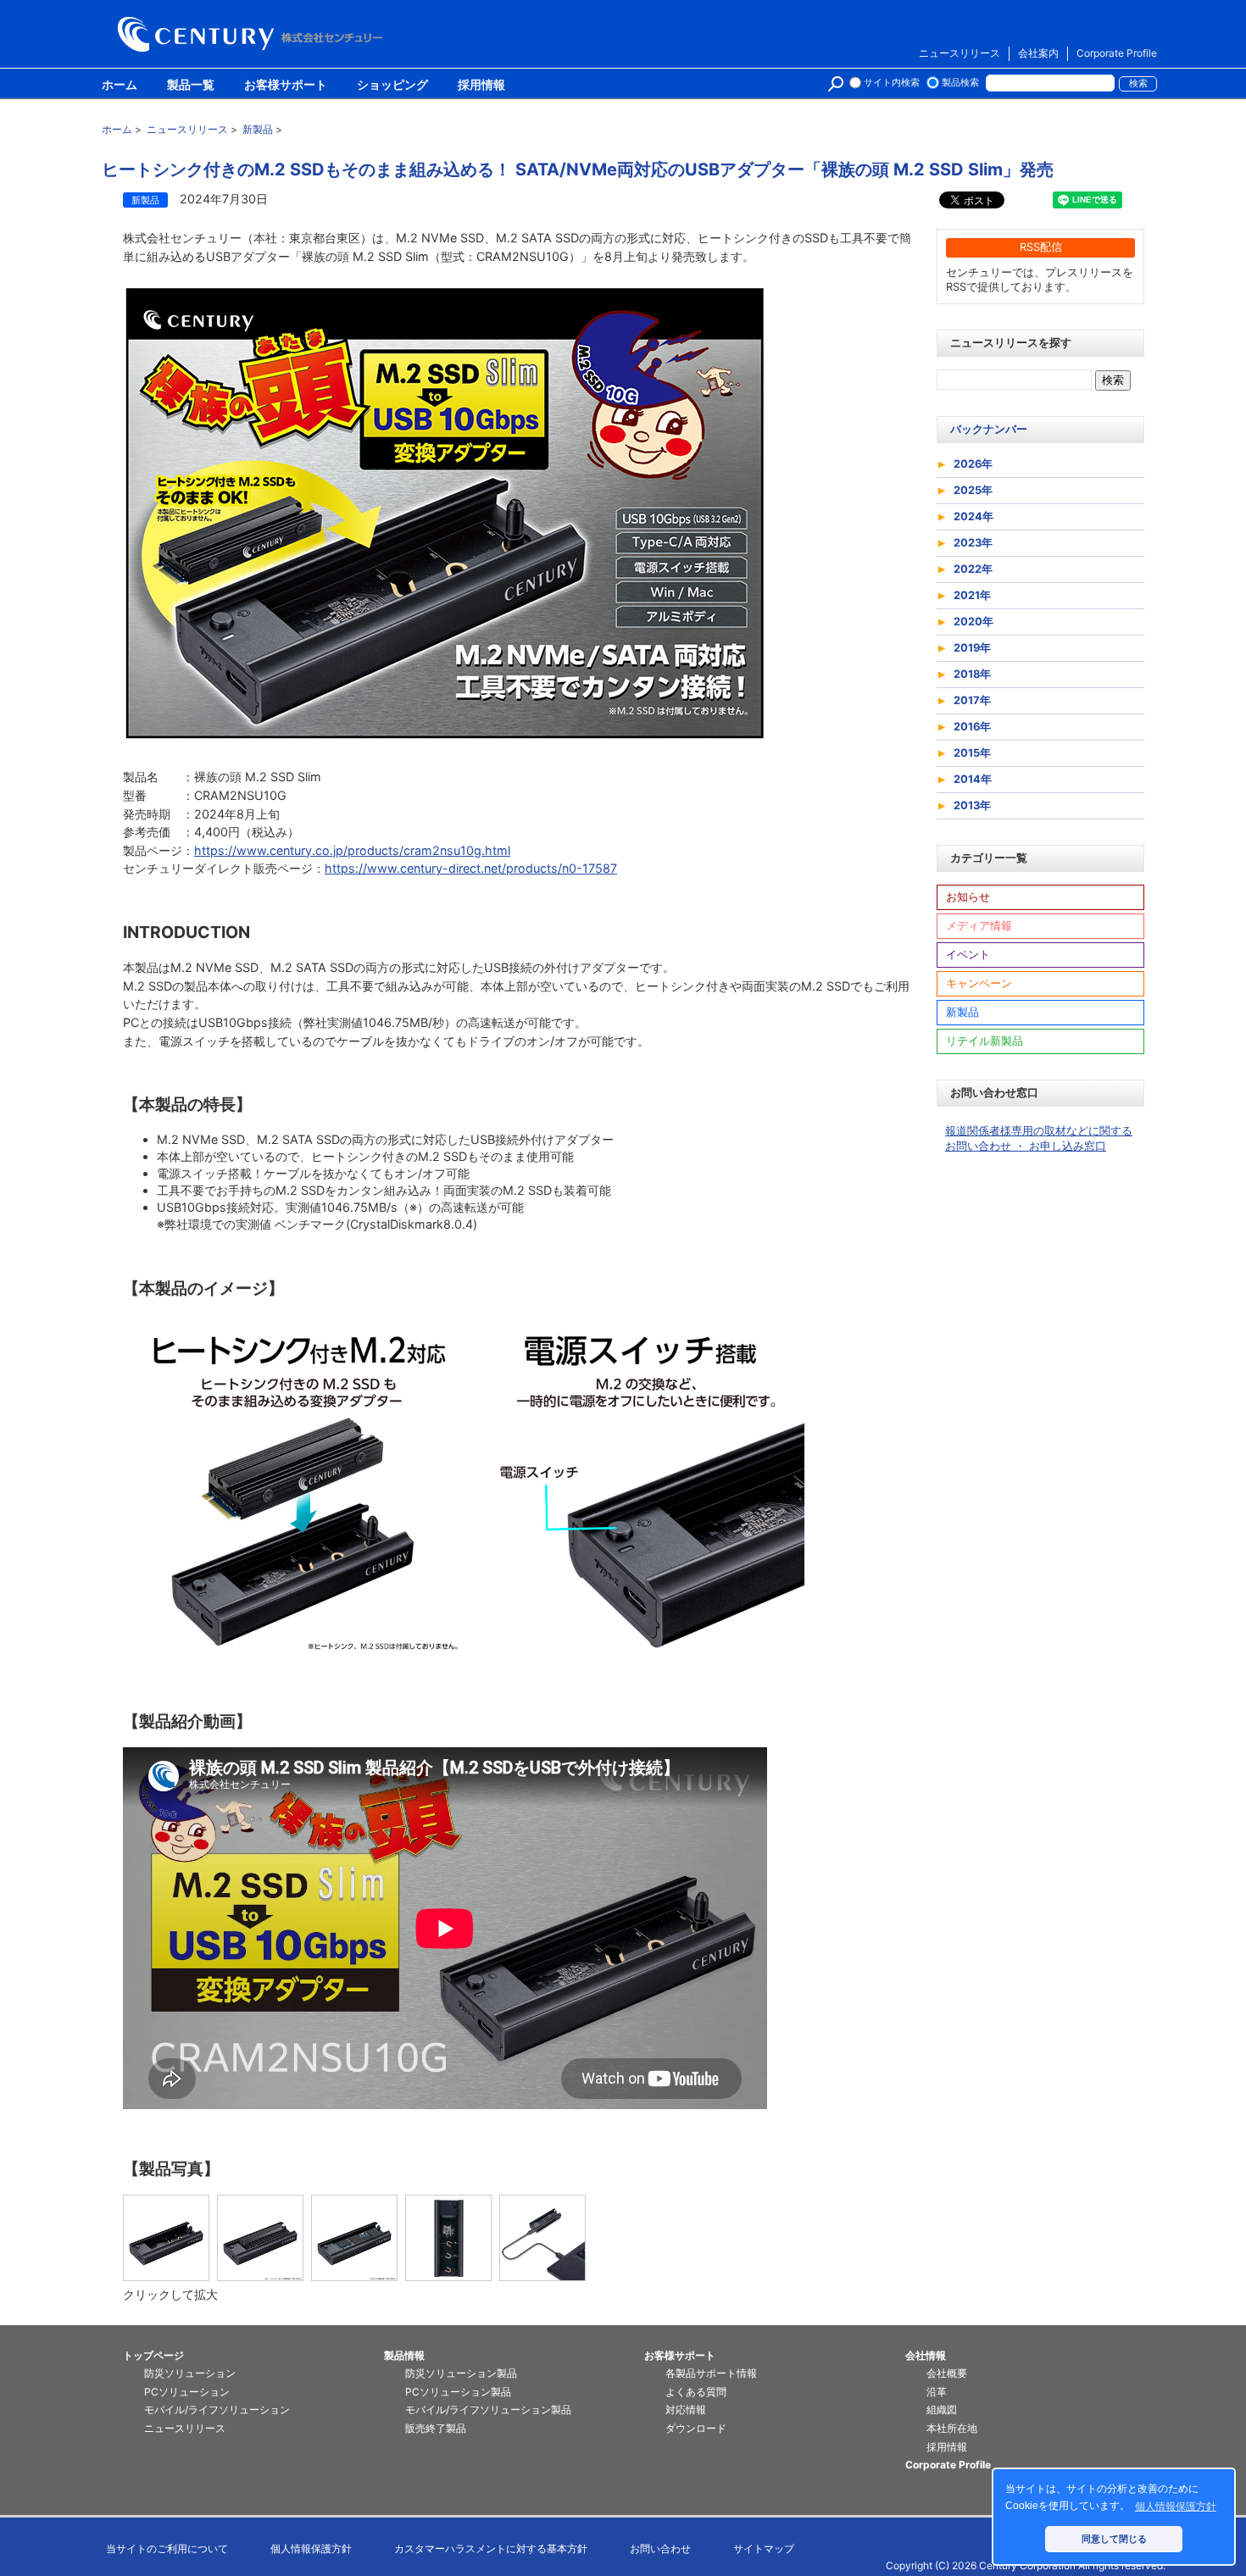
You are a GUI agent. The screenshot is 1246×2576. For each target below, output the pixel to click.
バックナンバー (989, 429)
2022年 (973, 569)
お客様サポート (286, 86)
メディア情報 (979, 926)
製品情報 (404, 2355)
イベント (968, 955)
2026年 (973, 464)
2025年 (973, 490)
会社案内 (1038, 53)
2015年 (972, 753)
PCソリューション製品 (458, 2392)
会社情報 (926, 2355)
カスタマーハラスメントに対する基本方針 (491, 2548)
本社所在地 (952, 2428)
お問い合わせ (660, 2548)
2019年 (972, 648)
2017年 (972, 700)
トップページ (153, 2355)
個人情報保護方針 (311, 2548)
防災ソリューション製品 (461, 2373)
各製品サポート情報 (711, 2373)
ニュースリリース (960, 53)
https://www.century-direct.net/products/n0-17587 (471, 868)
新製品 (962, 1012)
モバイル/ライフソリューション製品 (488, 2409)
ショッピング (392, 86)
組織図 (942, 2409)
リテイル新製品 (985, 1041)
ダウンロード (696, 2428)
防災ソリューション (190, 2373)
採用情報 (481, 86)
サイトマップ (764, 2548)
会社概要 (947, 2373)
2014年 (973, 779)
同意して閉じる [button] (1114, 2539)
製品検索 (960, 83)
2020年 (973, 622)
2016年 (972, 727)
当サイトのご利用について (167, 2548)
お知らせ (968, 897)
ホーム (120, 86)
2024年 (973, 516)
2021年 (972, 595)
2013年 (972, 805)
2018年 (972, 674)
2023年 (973, 543)
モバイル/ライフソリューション (217, 2409)
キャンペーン (979, 983)
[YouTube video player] (445, 1928)
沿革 (937, 2392)
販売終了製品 (436, 2428)
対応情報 (686, 2409)
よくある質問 (696, 2392)
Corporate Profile (1117, 53)
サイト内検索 (892, 83)
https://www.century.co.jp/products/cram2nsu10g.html (352, 850)
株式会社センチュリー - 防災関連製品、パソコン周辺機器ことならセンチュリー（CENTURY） (253, 34)
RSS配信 (1041, 247)
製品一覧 (191, 86)
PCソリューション (187, 2392)
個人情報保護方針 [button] (1176, 2507)
